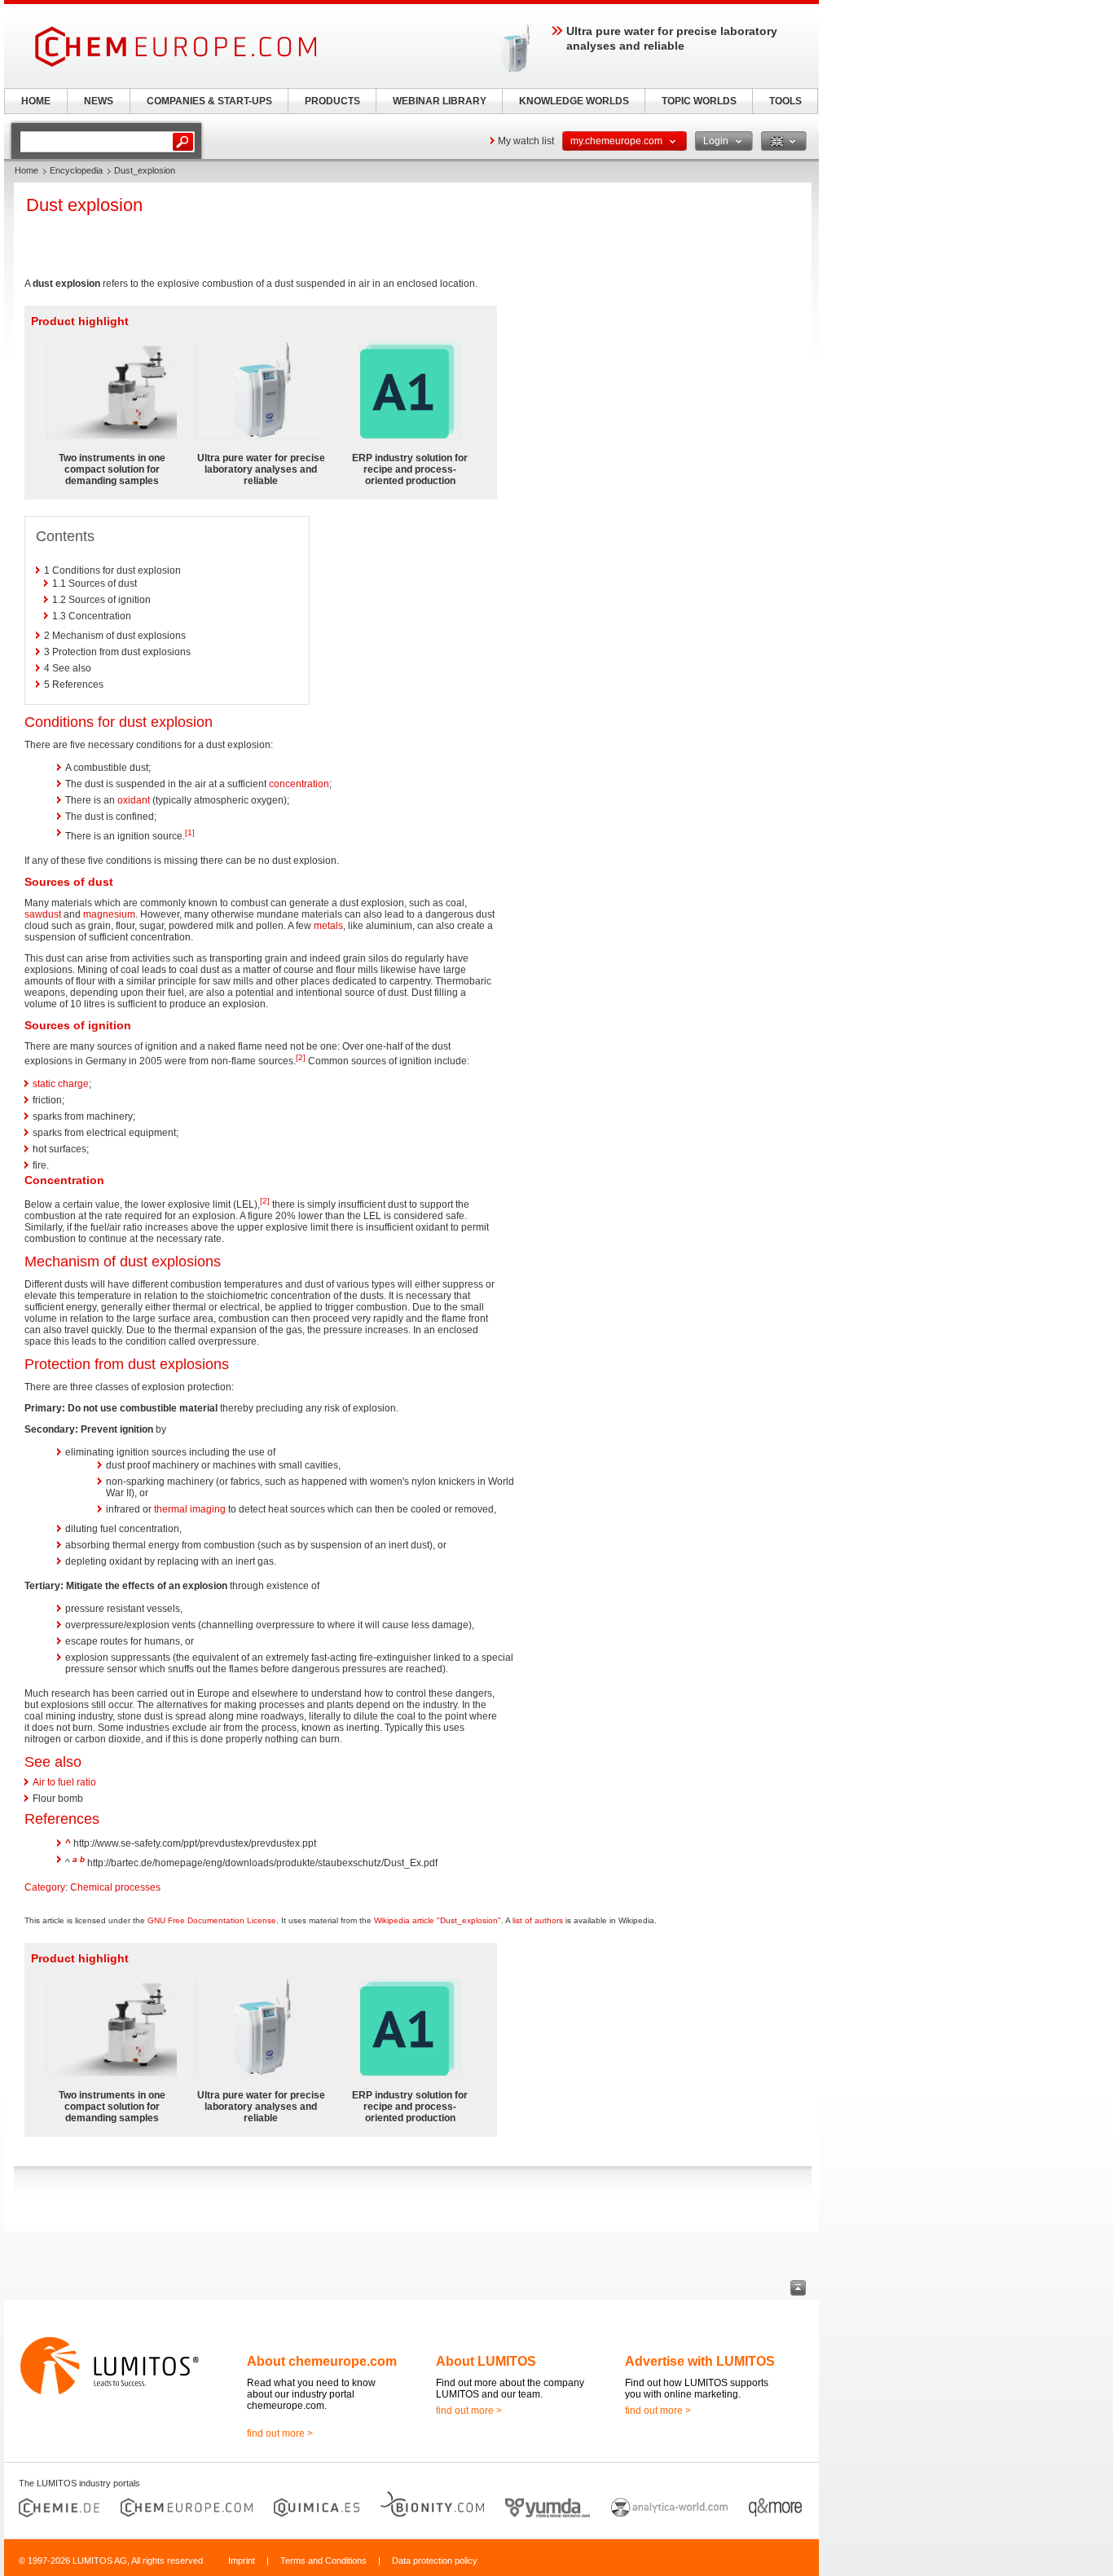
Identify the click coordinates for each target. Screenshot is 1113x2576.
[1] (190, 832)
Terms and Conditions (323, 2561)
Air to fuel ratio (64, 1782)
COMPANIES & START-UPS (209, 101)
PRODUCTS (332, 101)
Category (45, 1887)
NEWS (99, 101)
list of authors (538, 1920)
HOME (36, 101)
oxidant (134, 800)
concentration (299, 784)
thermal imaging (190, 1509)
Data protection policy (435, 2561)
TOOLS (785, 101)
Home (26, 170)
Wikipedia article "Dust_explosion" (438, 1920)
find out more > (280, 2433)
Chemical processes (115, 1887)
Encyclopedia (76, 170)
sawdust (43, 914)
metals (328, 926)
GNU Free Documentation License (212, 1920)
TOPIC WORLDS (699, 101)
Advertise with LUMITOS (700, 2361)
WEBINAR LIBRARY (440, 101)
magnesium (109, 914)
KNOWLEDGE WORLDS (574, 101)
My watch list (526, 141)
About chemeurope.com (322, 2361)
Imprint (242, 2561)
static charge (61, 1084)
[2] (301, 1057)
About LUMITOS (486, 2361)
